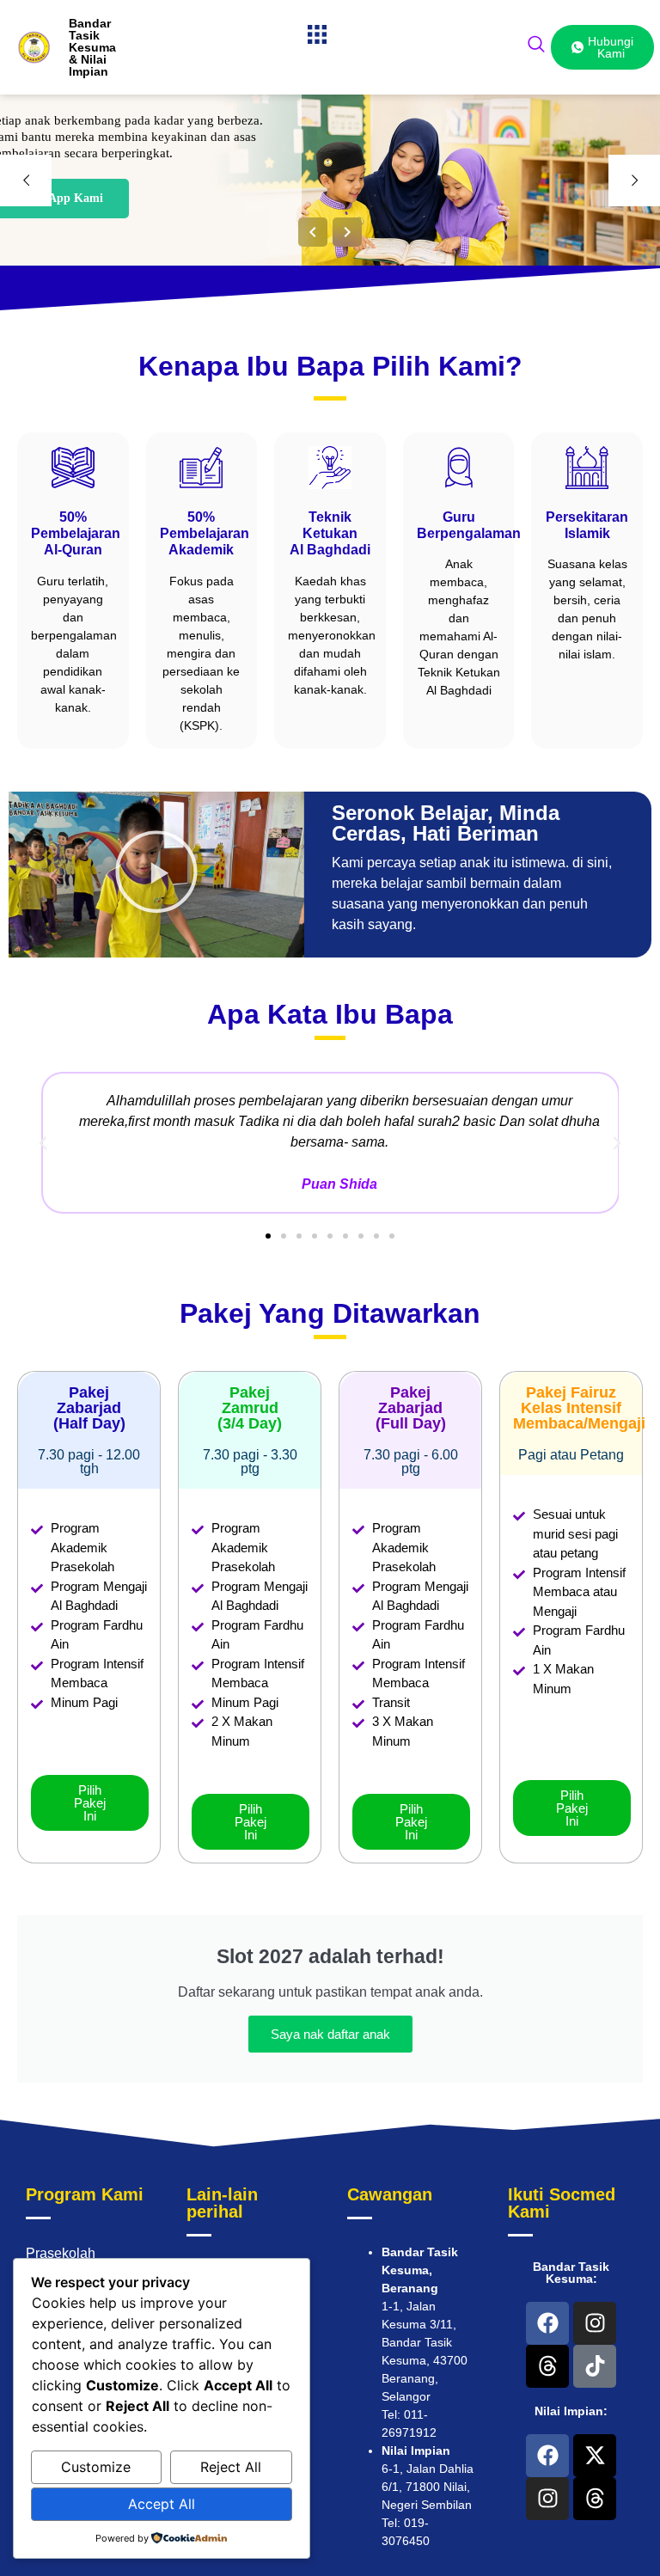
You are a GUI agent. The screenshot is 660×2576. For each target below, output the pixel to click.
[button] (318, 35)
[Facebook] (547, 2323)
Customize (96, 2467)
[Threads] (547, 2366)
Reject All (231, 2467)
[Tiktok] (595, 2366)
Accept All (162, 2504)
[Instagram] (595, 2323)
